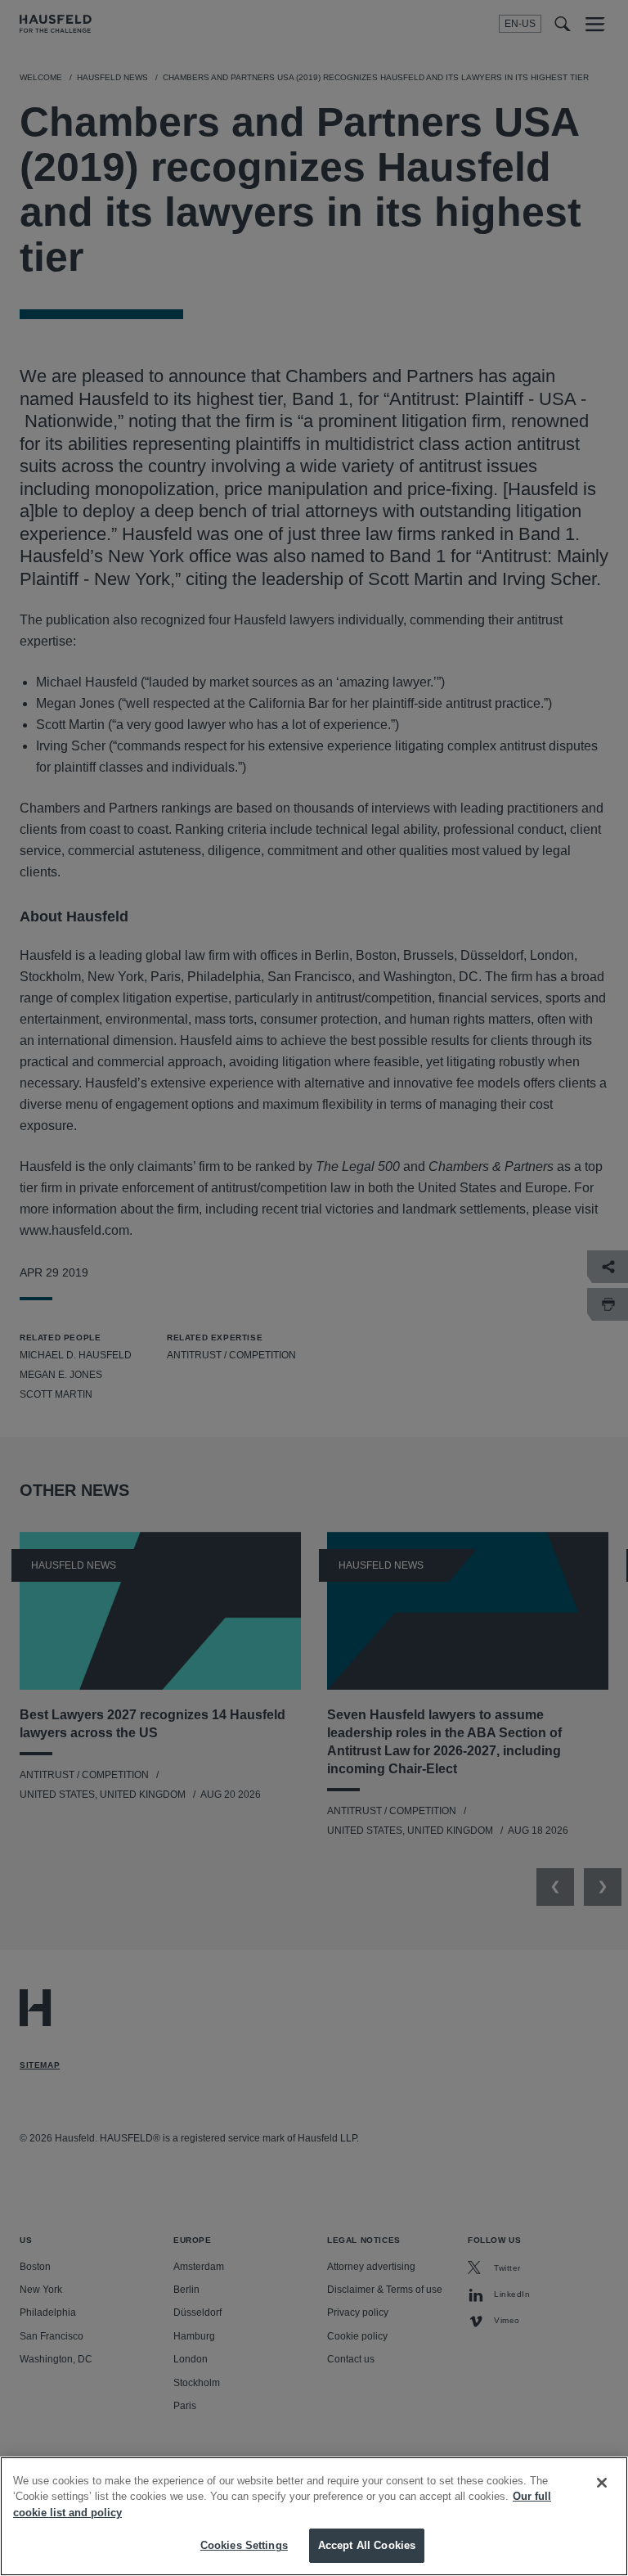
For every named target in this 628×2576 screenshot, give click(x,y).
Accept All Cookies (367, 2545)
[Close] (602, 2483)
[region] (314, 2516)
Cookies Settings (244, 2545)
